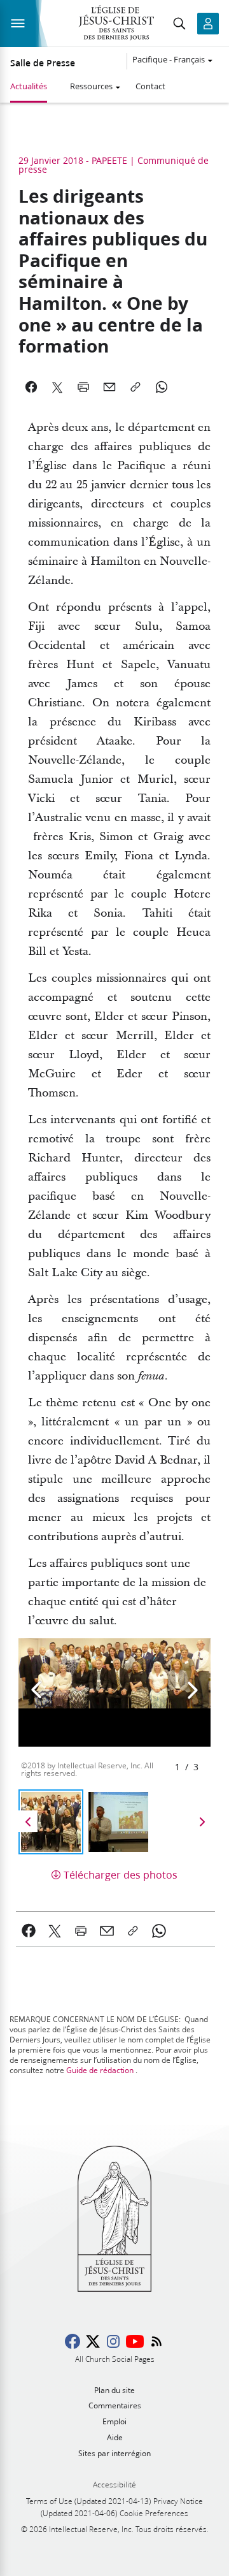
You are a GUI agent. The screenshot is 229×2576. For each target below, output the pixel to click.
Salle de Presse (43, 63)
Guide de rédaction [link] (100, 2070)
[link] (29, 1931)
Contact (150, 86)
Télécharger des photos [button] (121, 1874)
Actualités (29, 86)
